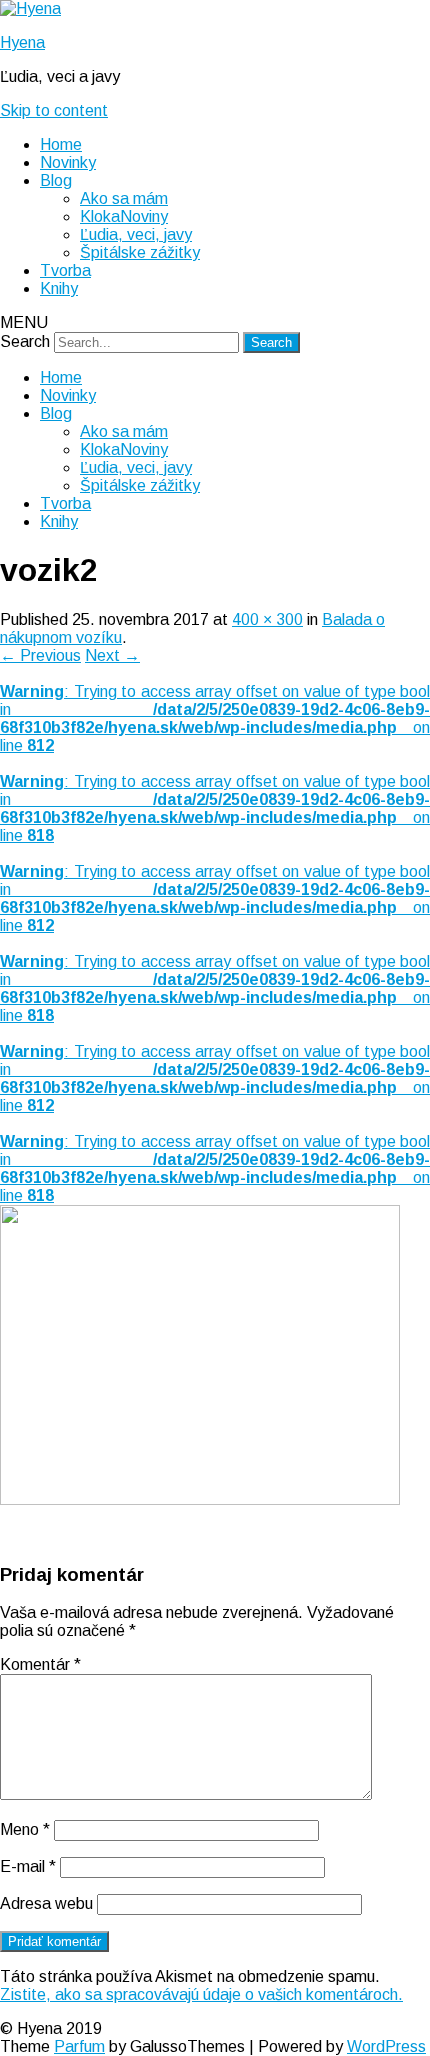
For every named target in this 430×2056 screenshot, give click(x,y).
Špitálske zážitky (140, 252)
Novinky (68, 162)
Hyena (22, 42)
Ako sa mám (124, 198)
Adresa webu (46, 1903)
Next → (112, 655)
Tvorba (65, 270)
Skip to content (54, 110)
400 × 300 (267, 619)
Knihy (59, 288)
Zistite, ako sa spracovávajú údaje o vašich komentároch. (201, 1994)
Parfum (79, 2046)
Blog (56, 180)
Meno (25, 1829)
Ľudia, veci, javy (136, 234)
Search (25, 341)
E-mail (28, 1866)
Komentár (40, 1664)
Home (61, 144)
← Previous (40, 655)
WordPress (386, 2046)
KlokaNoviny (124, 216)
